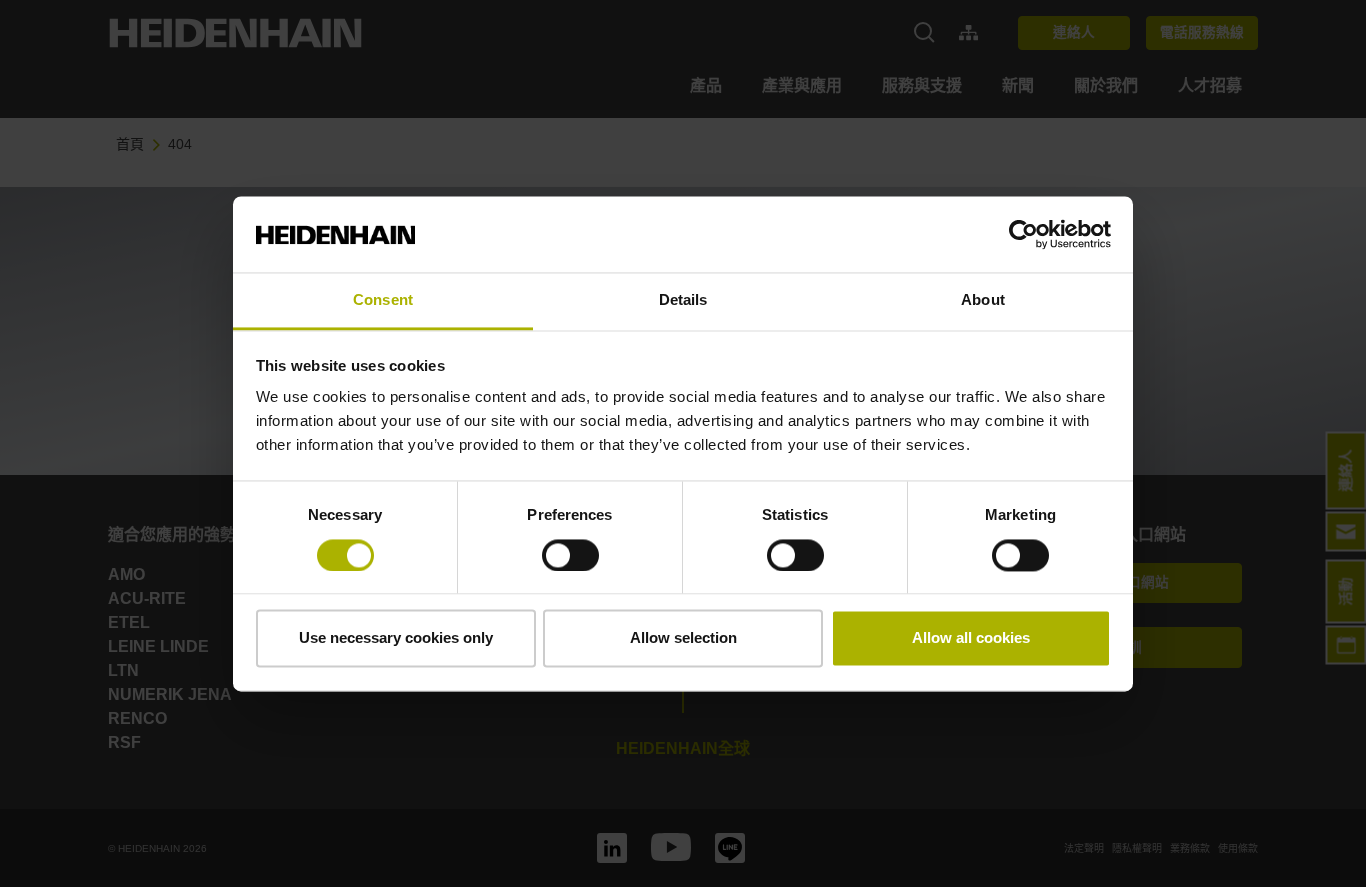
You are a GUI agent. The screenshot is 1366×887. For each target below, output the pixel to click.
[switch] (570, 555)
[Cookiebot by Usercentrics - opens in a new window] (1023, 234)
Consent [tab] (383, 300)
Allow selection (683, 638)
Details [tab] (683, 300)
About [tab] (983, 300)
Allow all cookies (971, 638)
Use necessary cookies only (396, 638)
